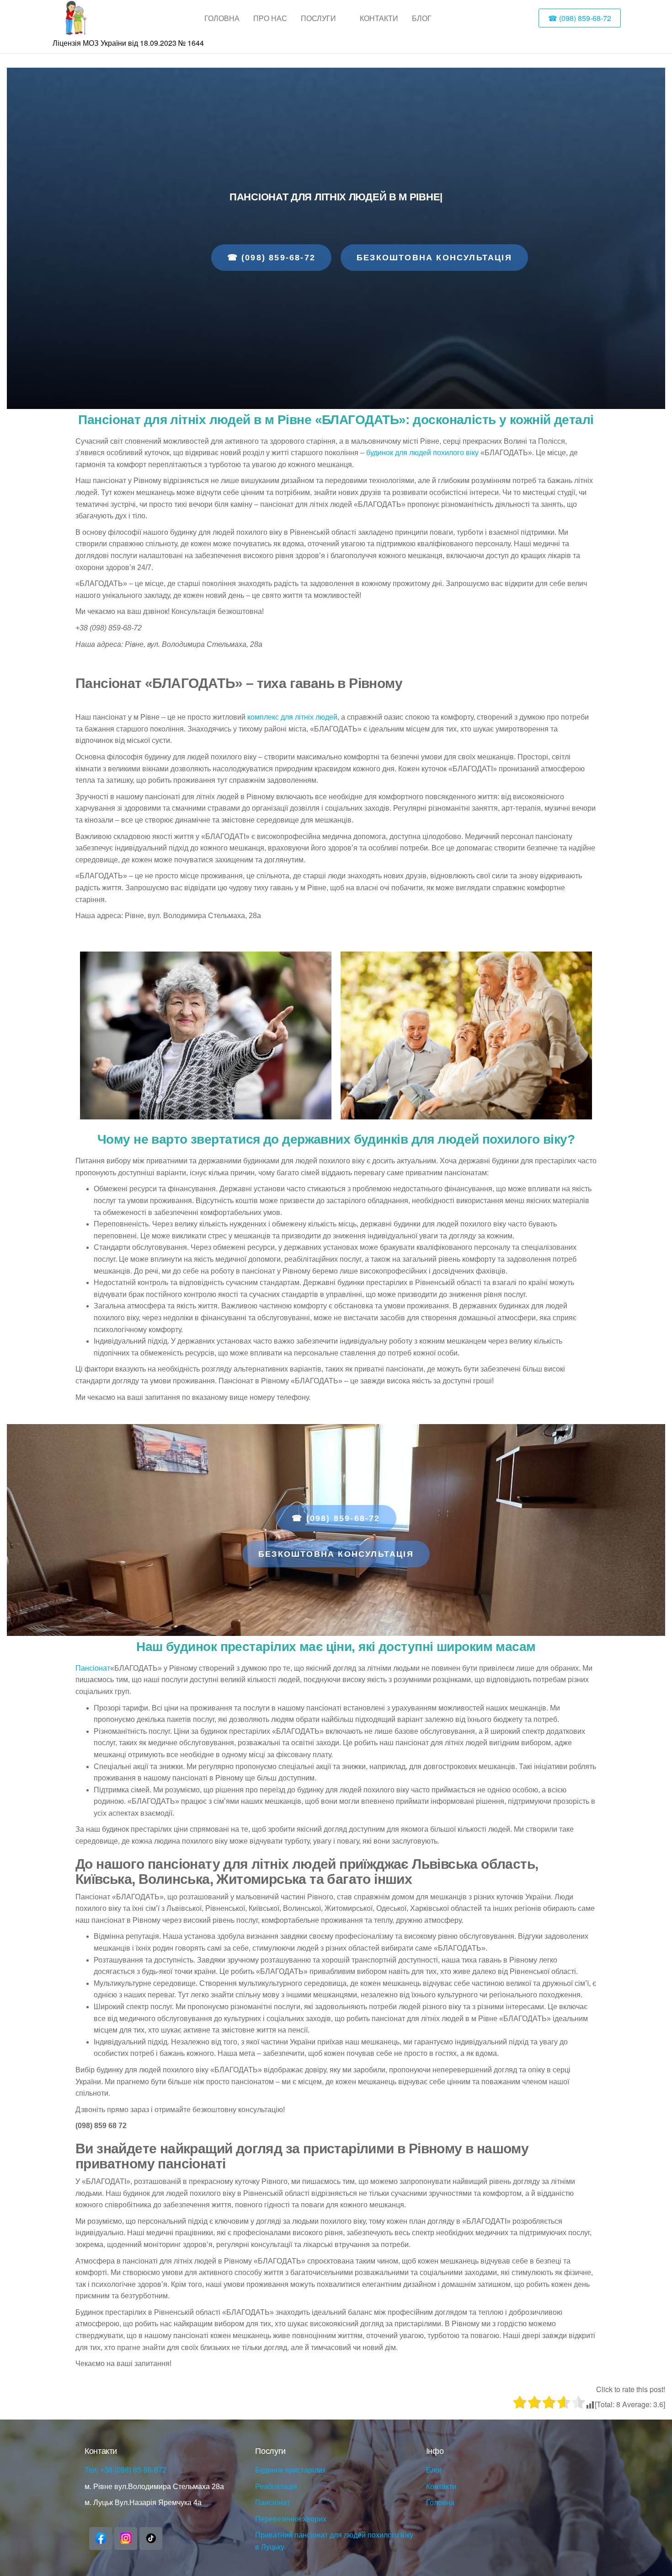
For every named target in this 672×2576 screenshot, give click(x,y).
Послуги (318, 18)
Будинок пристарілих (291, 2470)
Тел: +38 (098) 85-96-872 (125, 2470)
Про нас (270, 18)
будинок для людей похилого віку (422, 453)
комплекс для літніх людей (292, 717)
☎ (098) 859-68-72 (580, 18)
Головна (222, 18)
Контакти (379, 18)
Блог (422, 18)
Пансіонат (93, 1668)
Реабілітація (276, 2487)
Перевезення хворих (291, 2519)
